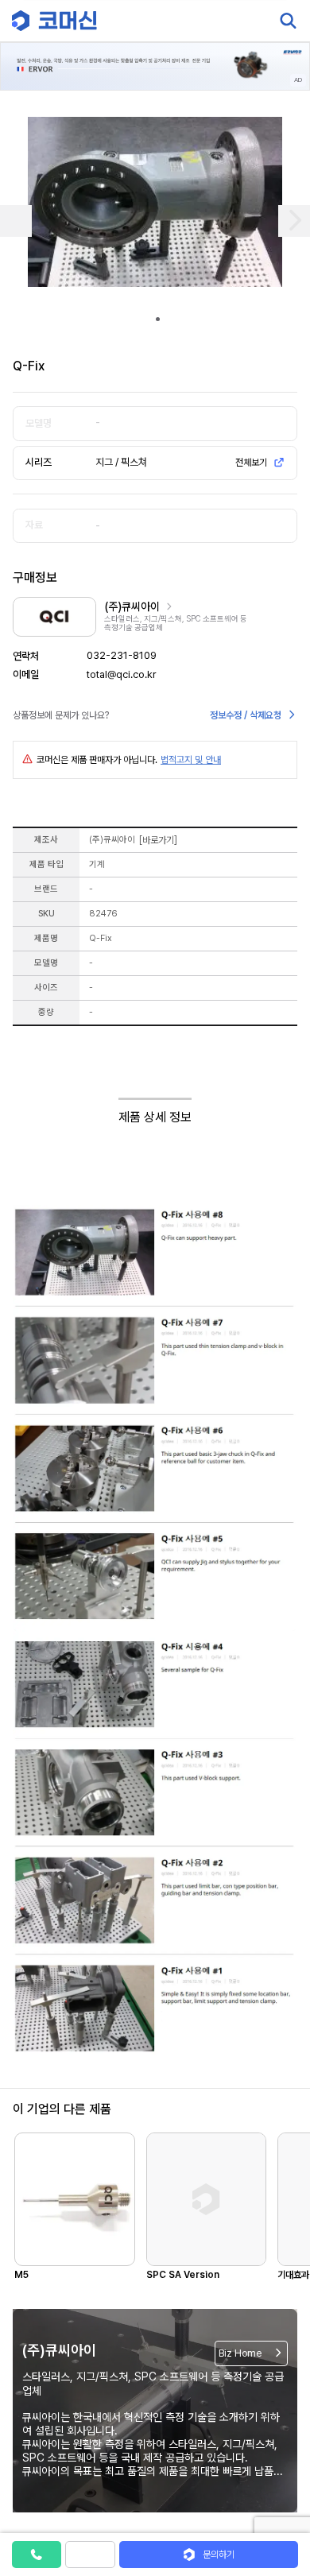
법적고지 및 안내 (191, 760)
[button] (281, 2440)
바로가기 (158, 840)
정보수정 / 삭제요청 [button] (246, 715)
